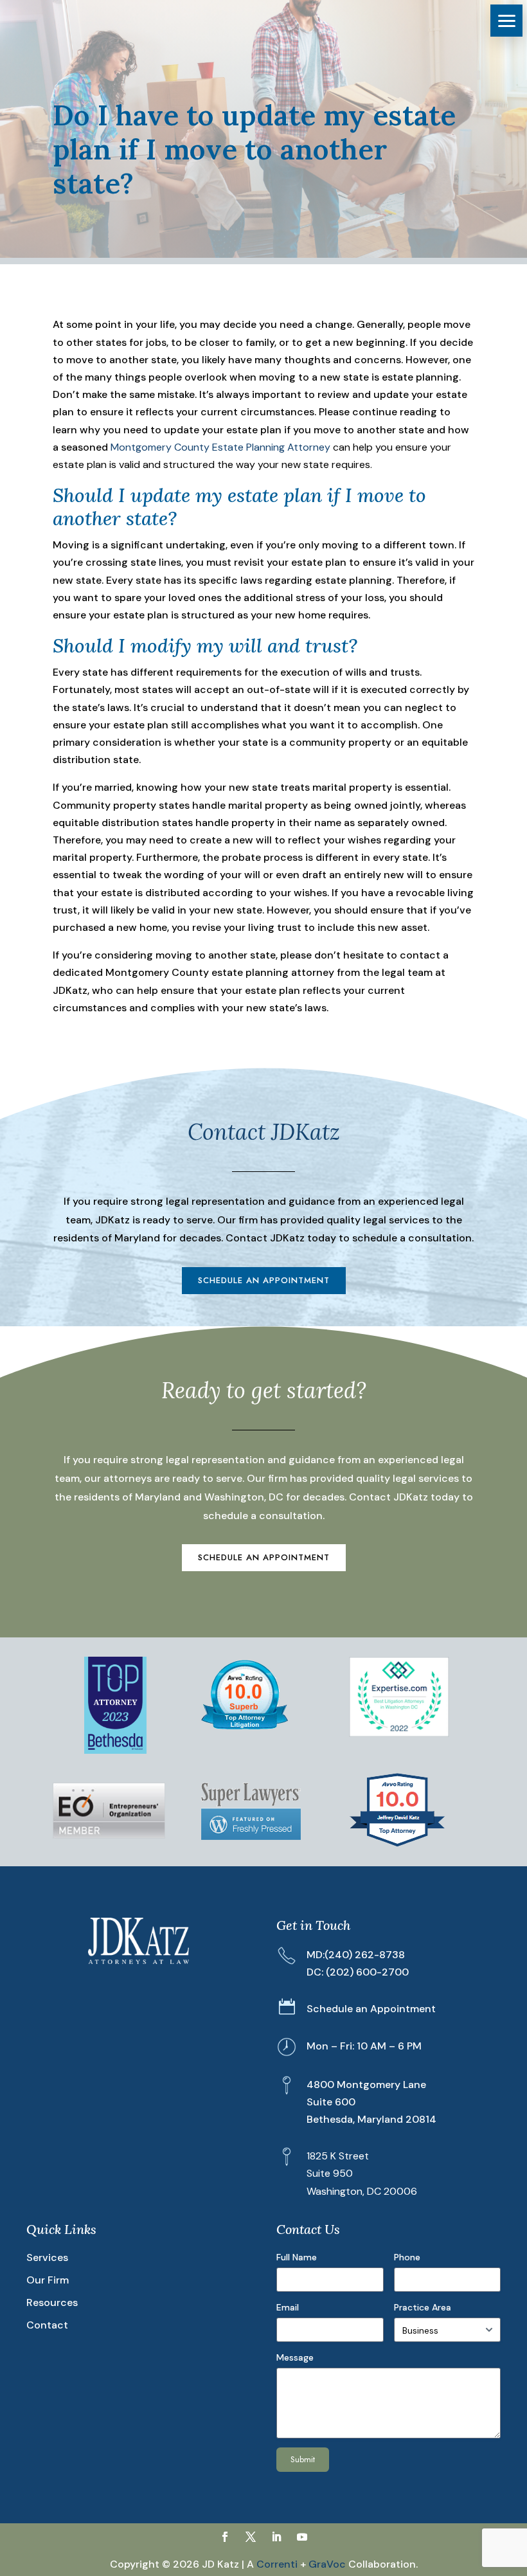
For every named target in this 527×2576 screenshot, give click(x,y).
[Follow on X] (251, 2537)
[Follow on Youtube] (302, 2537)
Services (47, 2257)
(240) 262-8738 (365, 1955)
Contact (47, 2325)
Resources (52, 2302)
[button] (506, 21)
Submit (303, 2459)
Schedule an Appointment (264, 1280)
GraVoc (327, 2564)
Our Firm (48, 2280)
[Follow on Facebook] (225, 2537)
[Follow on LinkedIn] (276, 2537)
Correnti (277, 2564)
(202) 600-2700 (367, 1972)
